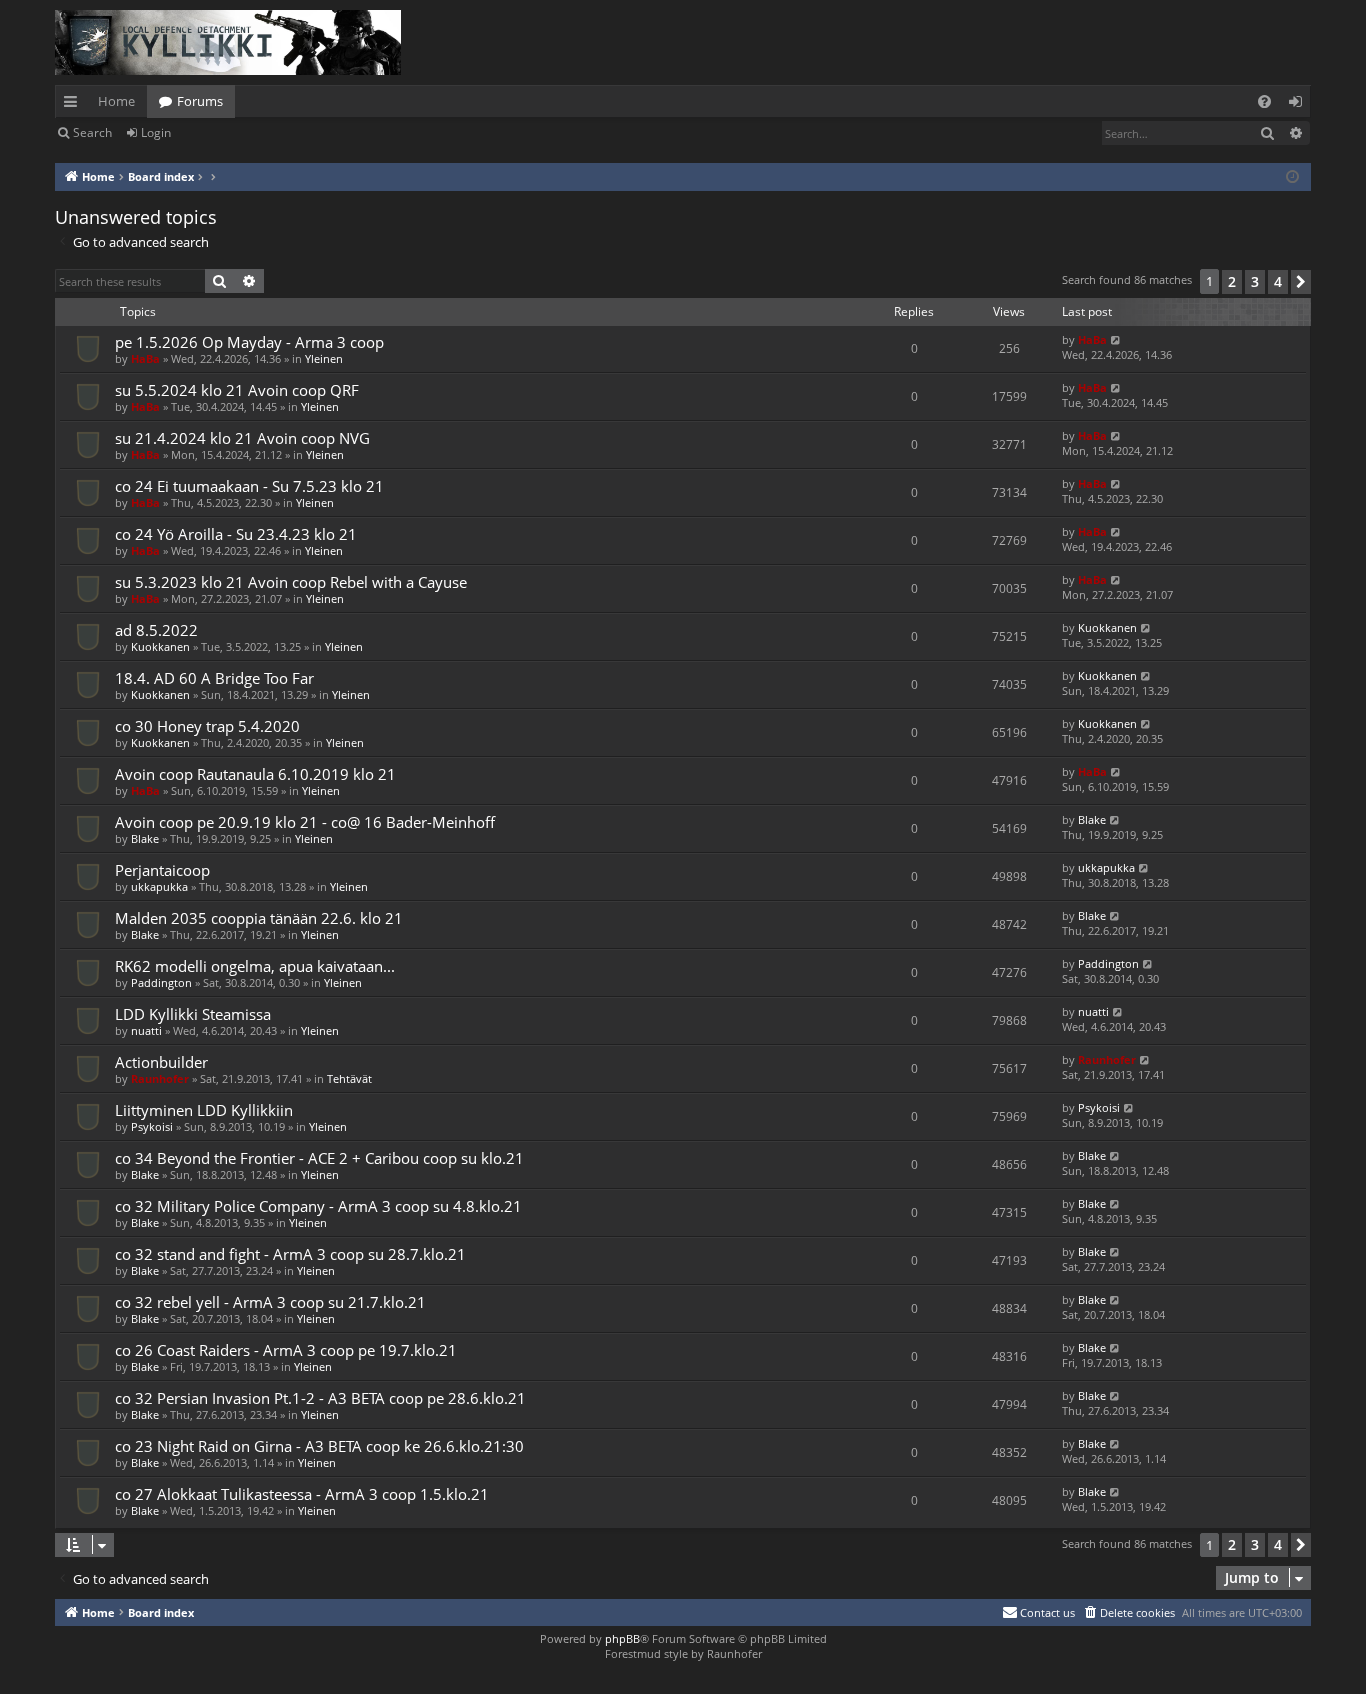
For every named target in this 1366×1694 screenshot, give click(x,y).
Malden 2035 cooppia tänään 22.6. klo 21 (259, 918)
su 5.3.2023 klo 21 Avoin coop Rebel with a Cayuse (291, 582)
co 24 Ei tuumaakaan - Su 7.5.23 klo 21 (249, 486)
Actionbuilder (161, 1062)
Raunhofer (160, 1078)
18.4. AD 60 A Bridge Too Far (214, 678)
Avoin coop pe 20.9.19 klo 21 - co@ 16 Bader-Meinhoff (305, 822)
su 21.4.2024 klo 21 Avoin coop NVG (242, 438)
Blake (145, 838)
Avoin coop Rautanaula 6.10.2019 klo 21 (255, 774)
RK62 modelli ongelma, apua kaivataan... (255, 966)
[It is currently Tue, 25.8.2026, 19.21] (1292, 177)
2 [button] (1232, 281)
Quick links (74, 105)
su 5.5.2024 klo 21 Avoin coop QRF (237, 390)
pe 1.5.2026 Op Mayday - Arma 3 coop (249, 342)
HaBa (145, 358)
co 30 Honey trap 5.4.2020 (207, 726)
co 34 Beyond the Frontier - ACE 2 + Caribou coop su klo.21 (319, 1158)
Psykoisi (152, 1126)
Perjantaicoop (162, 870)
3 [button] (1255, 281)
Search (92, 132)
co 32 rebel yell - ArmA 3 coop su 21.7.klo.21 (270, 1302)
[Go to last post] (1116, 339)
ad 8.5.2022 (156, 630)
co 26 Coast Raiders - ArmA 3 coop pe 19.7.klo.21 (286, 1350)
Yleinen (324, 358)
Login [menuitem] (1299, 105)
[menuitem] (1264, 101)
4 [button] (1278, 281)
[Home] (228, 42)
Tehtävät (349, 1078)
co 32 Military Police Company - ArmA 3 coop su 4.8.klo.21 (318, 1206)
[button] (1301, 282)
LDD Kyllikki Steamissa (193, 1014)
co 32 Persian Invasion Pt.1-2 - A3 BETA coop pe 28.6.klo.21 (320, 1398)
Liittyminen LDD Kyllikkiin (204, 1110)
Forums (200, 101)
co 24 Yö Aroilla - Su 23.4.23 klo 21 (236, 534)
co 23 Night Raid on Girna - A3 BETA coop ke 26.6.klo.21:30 (319, 1446)
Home (116, 101)
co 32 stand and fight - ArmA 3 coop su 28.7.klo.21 (290, 1254)
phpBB (622, 1638)
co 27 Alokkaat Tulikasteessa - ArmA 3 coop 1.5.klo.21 (302, 1494)
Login (156, 132)
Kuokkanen (160, 646)
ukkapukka (159, 886)
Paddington (161, 982)
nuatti (146, 1030)
